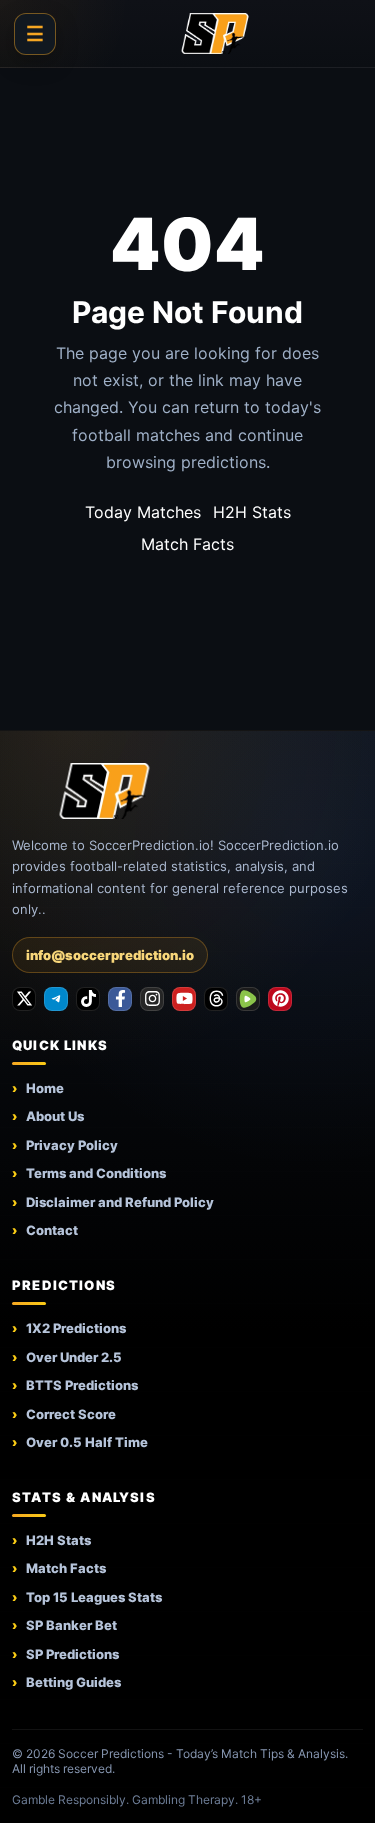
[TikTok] (88, 999)
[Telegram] (56, 999)
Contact (52, 1230)
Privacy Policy (72, 1145)
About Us (55, 1116)
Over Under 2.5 (74, 1357)
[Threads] (216, 999)
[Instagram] (152, 999)
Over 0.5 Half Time (87, 1442)
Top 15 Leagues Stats (94, 1597)
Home (45, 1088)
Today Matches (143, 512)
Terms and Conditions (96, 1173)
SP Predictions (72, 1654)
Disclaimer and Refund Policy (120, 1202)
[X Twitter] (24, 999)
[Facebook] (120, 999)
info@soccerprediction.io (110, 955)
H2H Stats (252, 512)
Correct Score (71, 1414)
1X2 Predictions (76, 1328)
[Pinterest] (280, 999)
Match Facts (187, 544)
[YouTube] (184, 999)
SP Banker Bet (71, 1625)
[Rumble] (248, 999)
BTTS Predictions (82, 1385)
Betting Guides (73, 1682)
